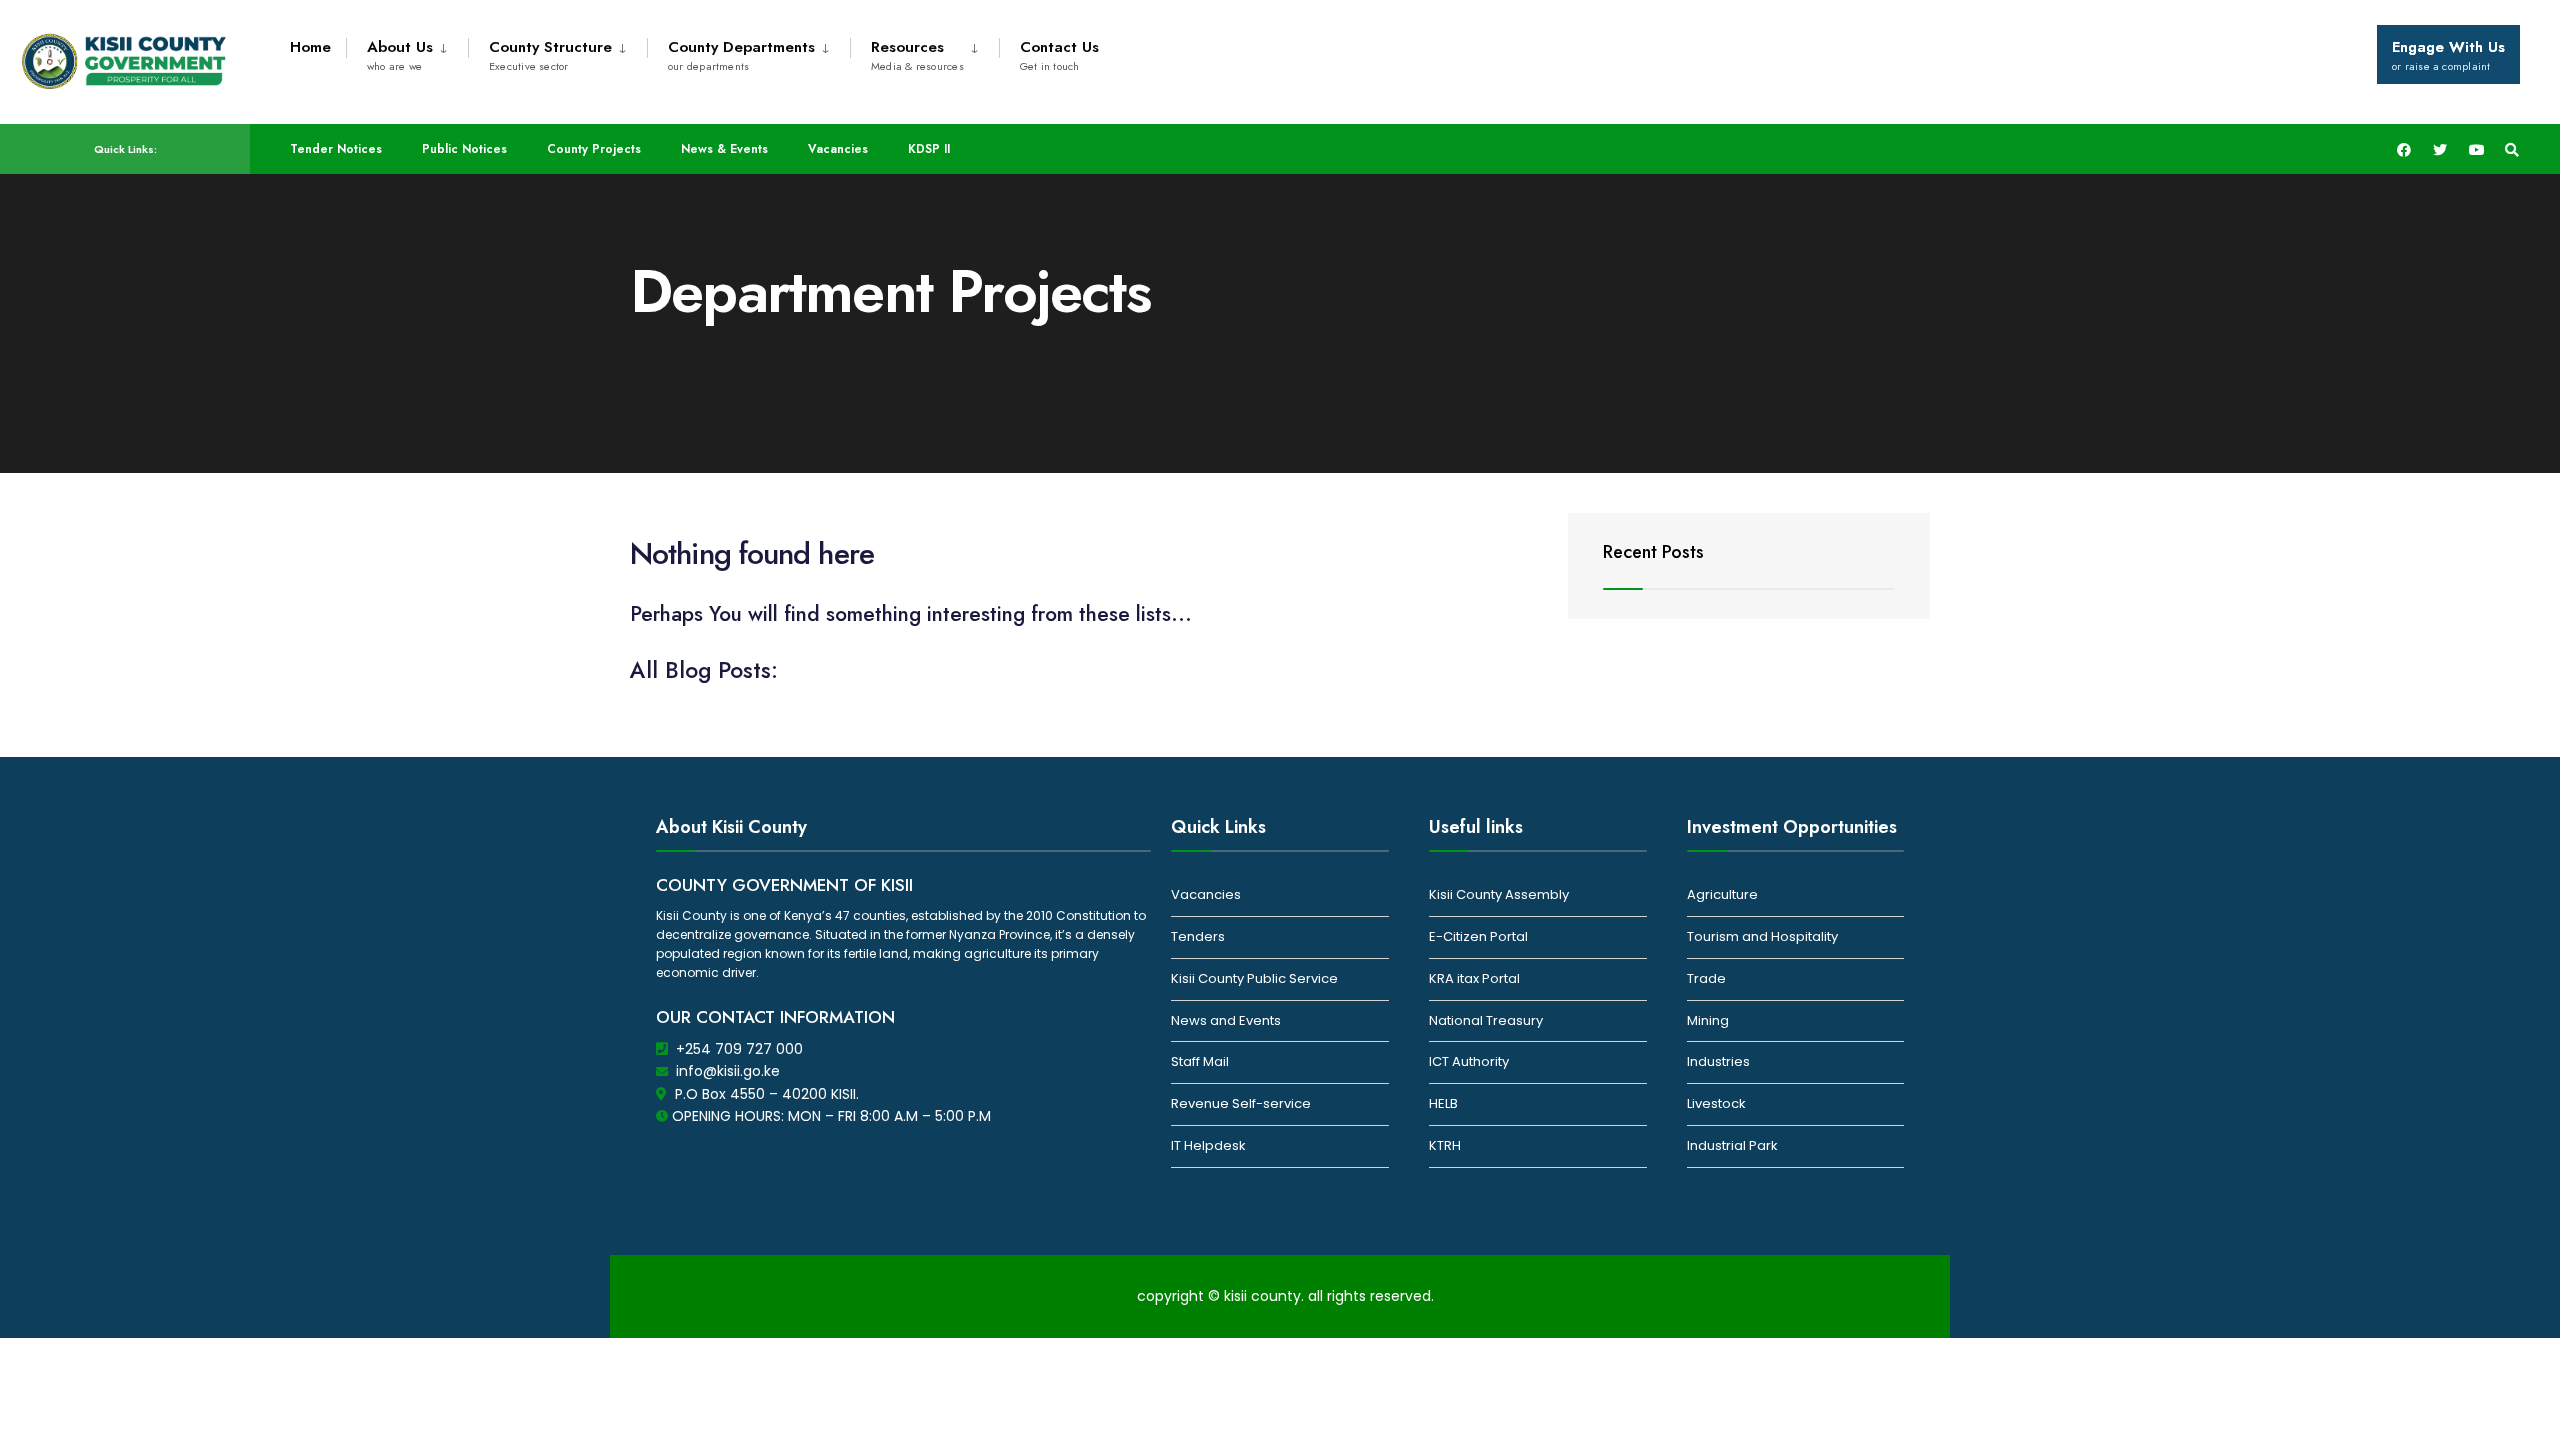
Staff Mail (1200, 1061)
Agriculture (1722, 894)
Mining (1708, 1020)
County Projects (594, 149)
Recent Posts (1653, 552)
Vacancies (838, 149)
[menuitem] (407, 52)
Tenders (1198, 936)
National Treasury (1486, 1020)
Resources (917, 55)
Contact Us (1059, 55)
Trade (1706, 978)
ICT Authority (1469, 1061)
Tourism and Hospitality (1762, 936)
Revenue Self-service (1241, 1103)
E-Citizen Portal (1478, 936)
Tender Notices (336, 149)
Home (310, 47)
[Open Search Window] (2512, 149)
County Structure (550, 55)
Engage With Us (2448, 55)
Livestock (1716, 1103)
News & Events (724, 149)
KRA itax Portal (1474, 978)
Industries (1718, 1061)
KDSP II (929, 149)
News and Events (1226, 1020)
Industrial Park (1732, 1145)
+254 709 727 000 (739, 1049)
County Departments (741, 55)
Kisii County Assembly (1499, 894)
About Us (400, 55)
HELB (1443, 1103)
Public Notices (464, 149)
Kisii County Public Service (1254, 978)
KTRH (1445, 1145)
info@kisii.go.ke (728, 1071)
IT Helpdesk (1208, 1145)
